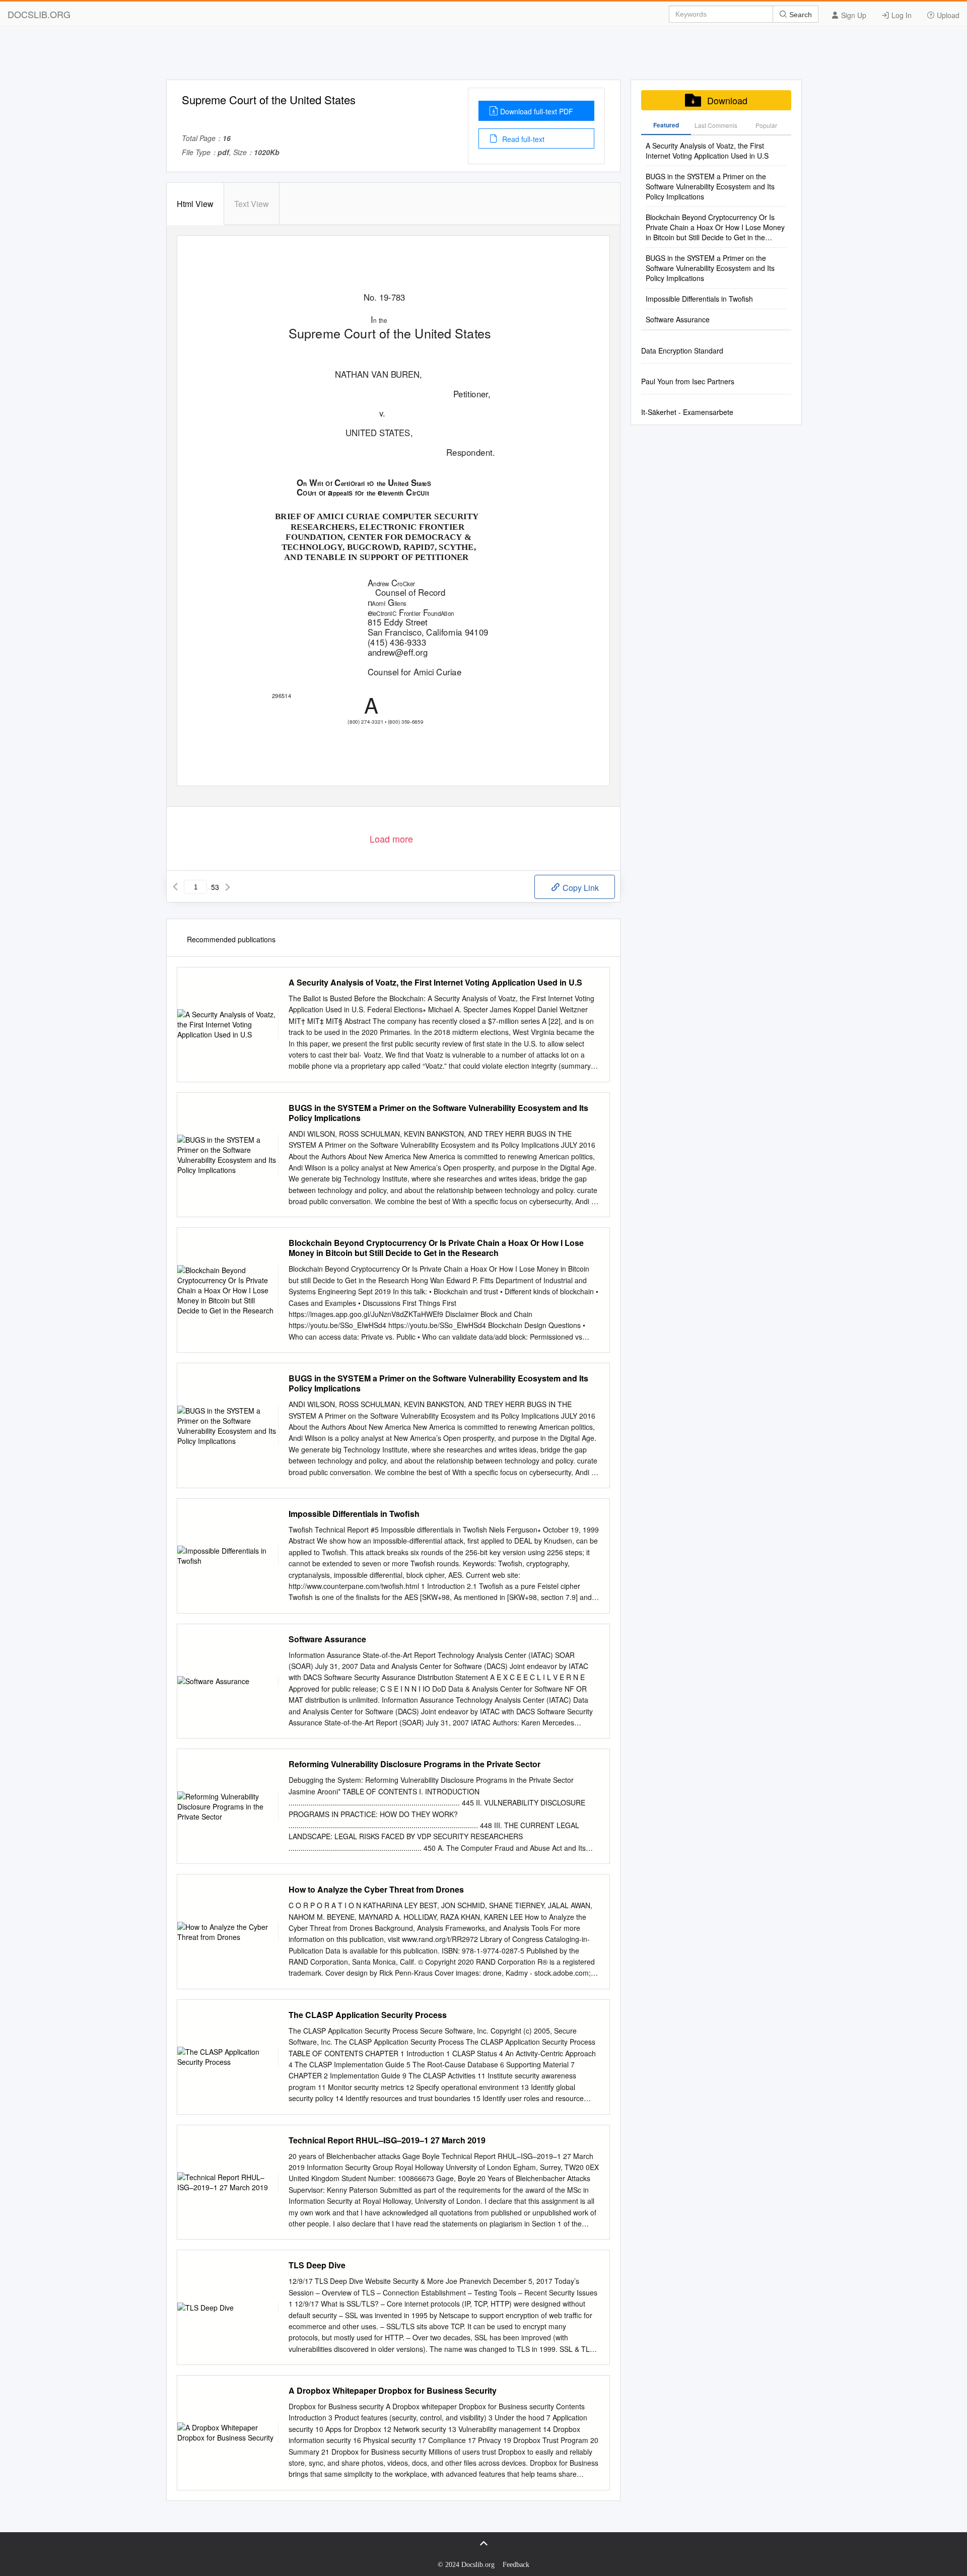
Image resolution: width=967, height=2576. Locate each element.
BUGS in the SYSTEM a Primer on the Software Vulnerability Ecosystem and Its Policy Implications (438, 1113)
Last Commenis (716, 125)
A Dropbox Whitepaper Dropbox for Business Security (393, 2391)
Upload (947, 15)
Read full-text (522, 139)
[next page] (228, 887)
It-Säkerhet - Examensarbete (687, 412)
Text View (252, 204)
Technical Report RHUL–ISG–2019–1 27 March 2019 (387, 2140)
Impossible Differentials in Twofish (354, 1514)
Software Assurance (327, 1639)
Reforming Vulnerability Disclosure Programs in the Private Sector (415, 1764)
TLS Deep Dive (317, 2265)
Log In (901, 15)
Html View (195, 204)
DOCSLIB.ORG (39, 14)
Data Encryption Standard (682, 351)
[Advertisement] (483, 57)
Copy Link (580, 888)
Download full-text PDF (537, 111)
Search (800, 15)
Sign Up (853, 15)
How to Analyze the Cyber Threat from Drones (376, 1890)
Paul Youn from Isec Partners (688, 381)
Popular (766, 125)
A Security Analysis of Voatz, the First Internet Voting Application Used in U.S (435, 983)
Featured (666, 125)
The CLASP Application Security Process (368, 2015)
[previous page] (175, 887)
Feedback (516, 2565)
